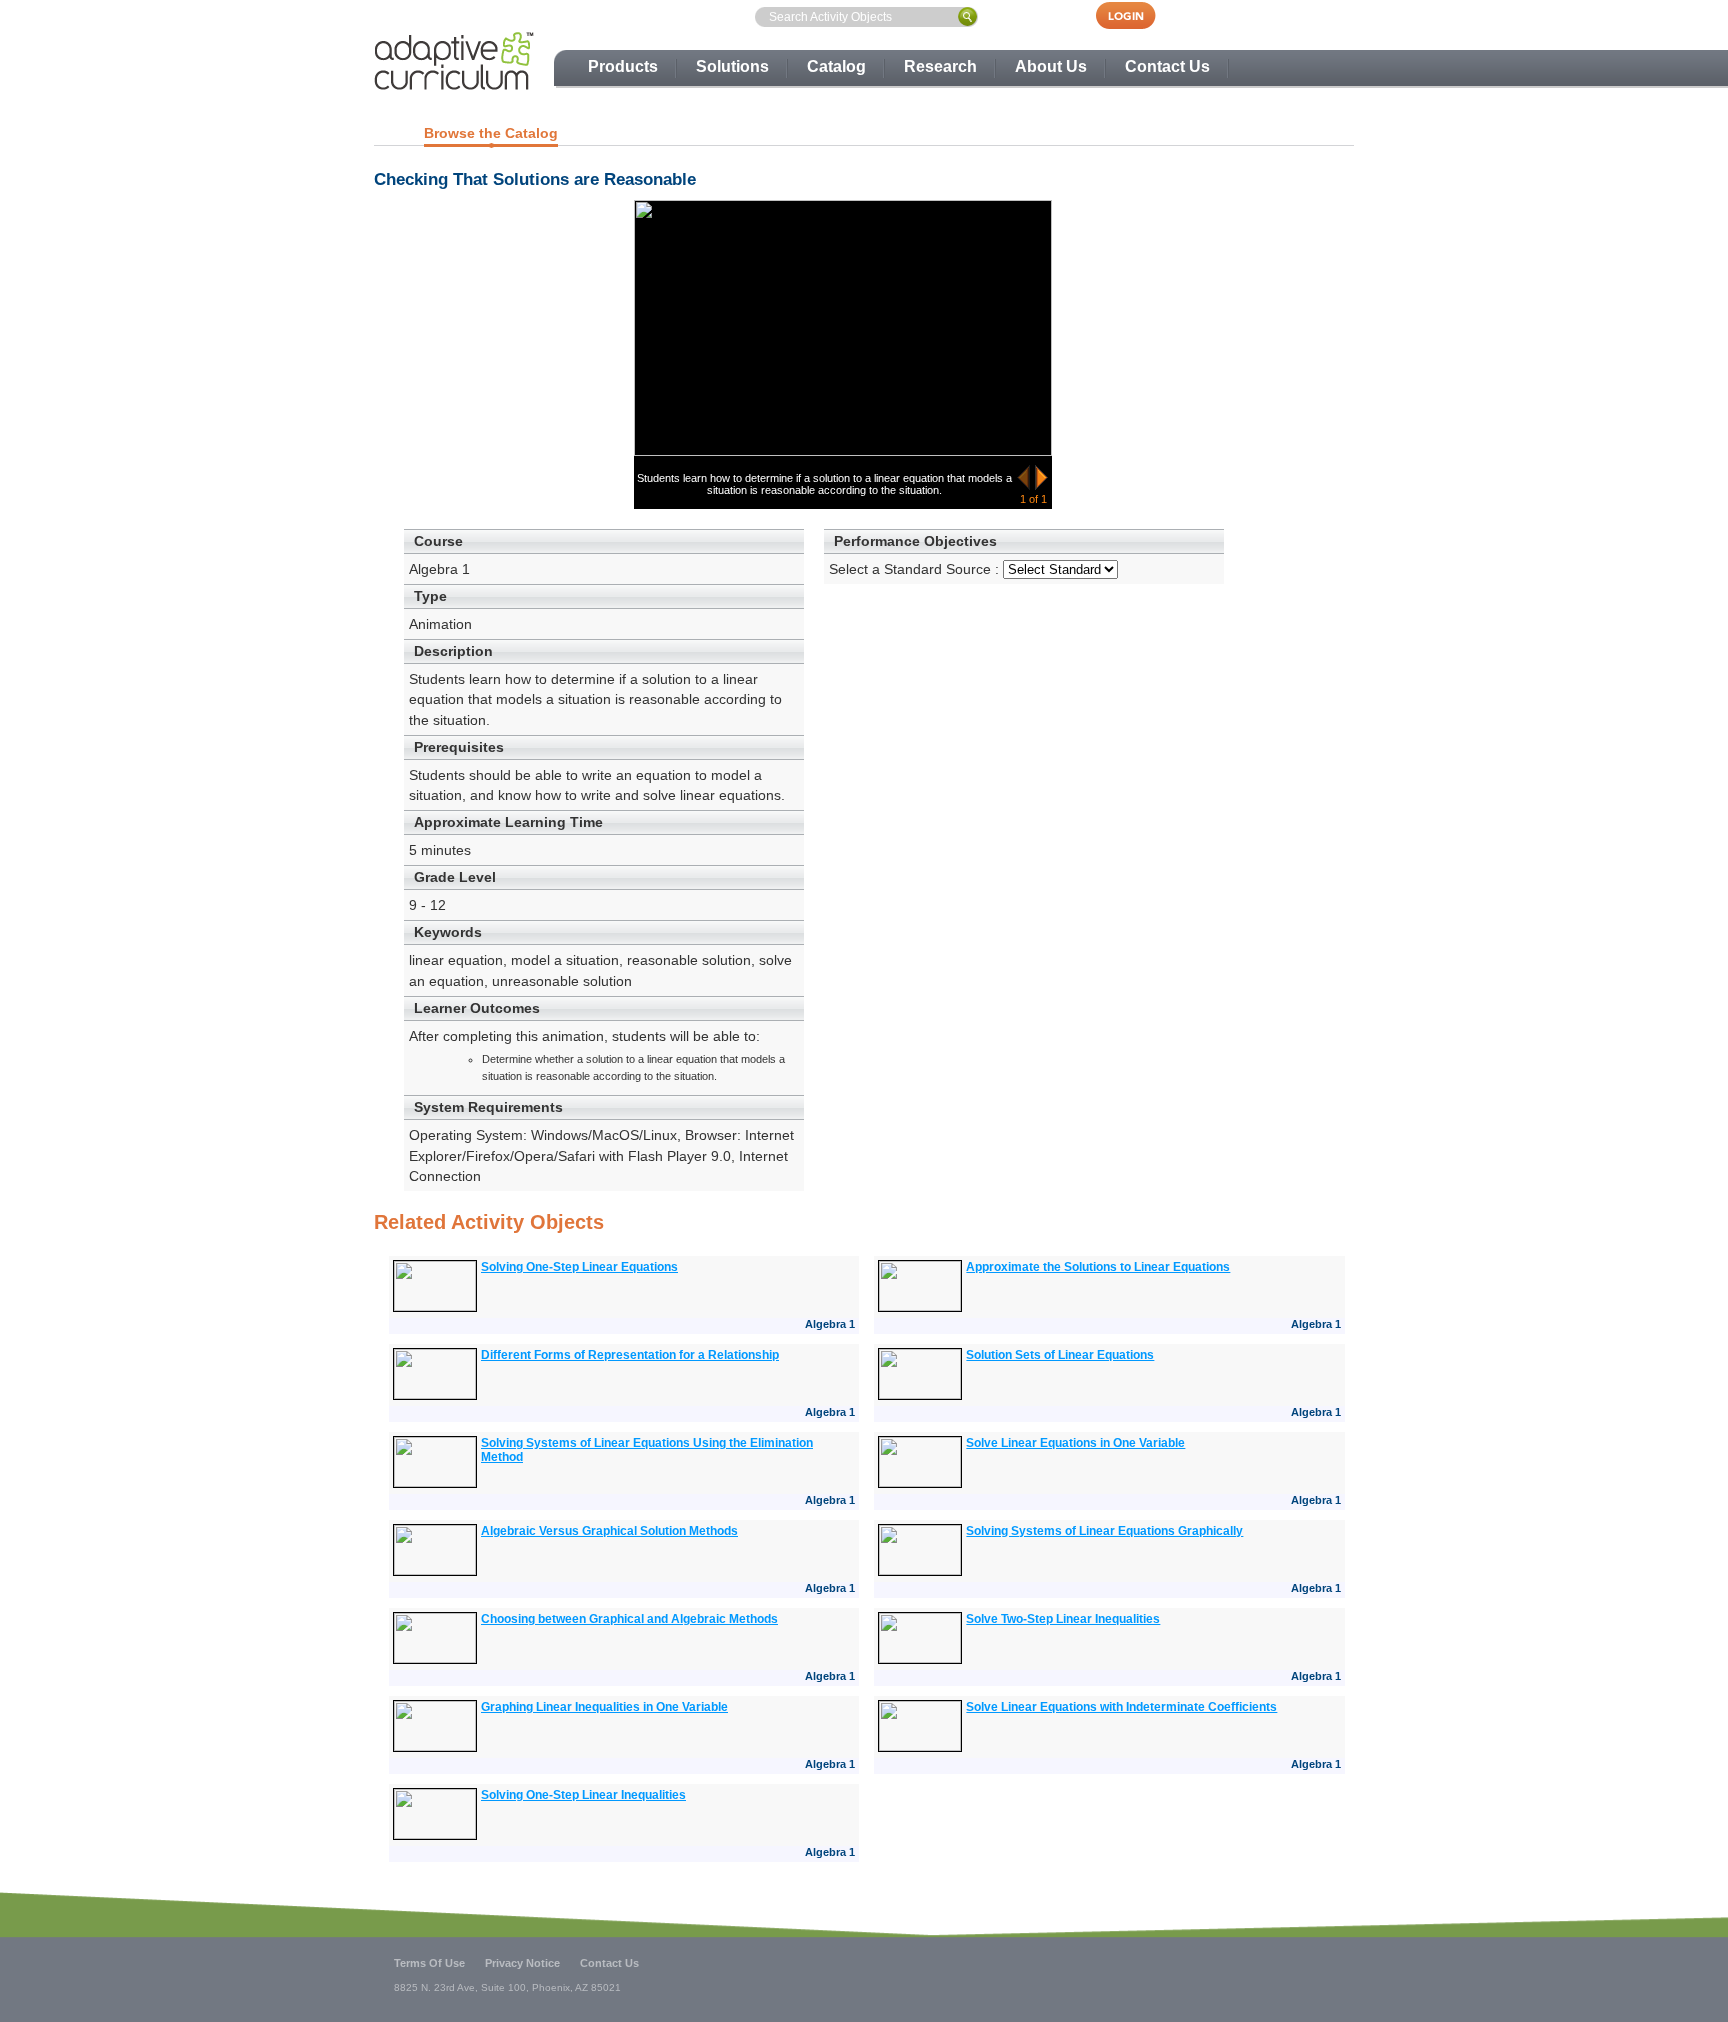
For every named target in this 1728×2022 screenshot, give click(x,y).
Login (1136, 15)
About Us (1051, 66)
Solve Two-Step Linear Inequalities (1063, 1619)
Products (623, 66)
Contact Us (1167, 66)
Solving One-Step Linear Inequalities (583, 1795)
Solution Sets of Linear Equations (1060, 1355)
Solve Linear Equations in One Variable (1075, 1443)
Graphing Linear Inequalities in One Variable (604, 1707)
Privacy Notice (522, 1963)
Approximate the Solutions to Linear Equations (1098, 1267)
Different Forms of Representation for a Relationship (630, 1355)
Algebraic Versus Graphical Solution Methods (609, 1531)
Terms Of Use (429, 1963)
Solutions (732, 66)
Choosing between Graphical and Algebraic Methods (629, 1619)
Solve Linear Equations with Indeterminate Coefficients (1121, 1707)
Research (940, 66)
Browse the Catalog (491, 133)
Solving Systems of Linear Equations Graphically (1104, 1531)
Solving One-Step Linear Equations (579, 1267)
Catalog (836, 66)
